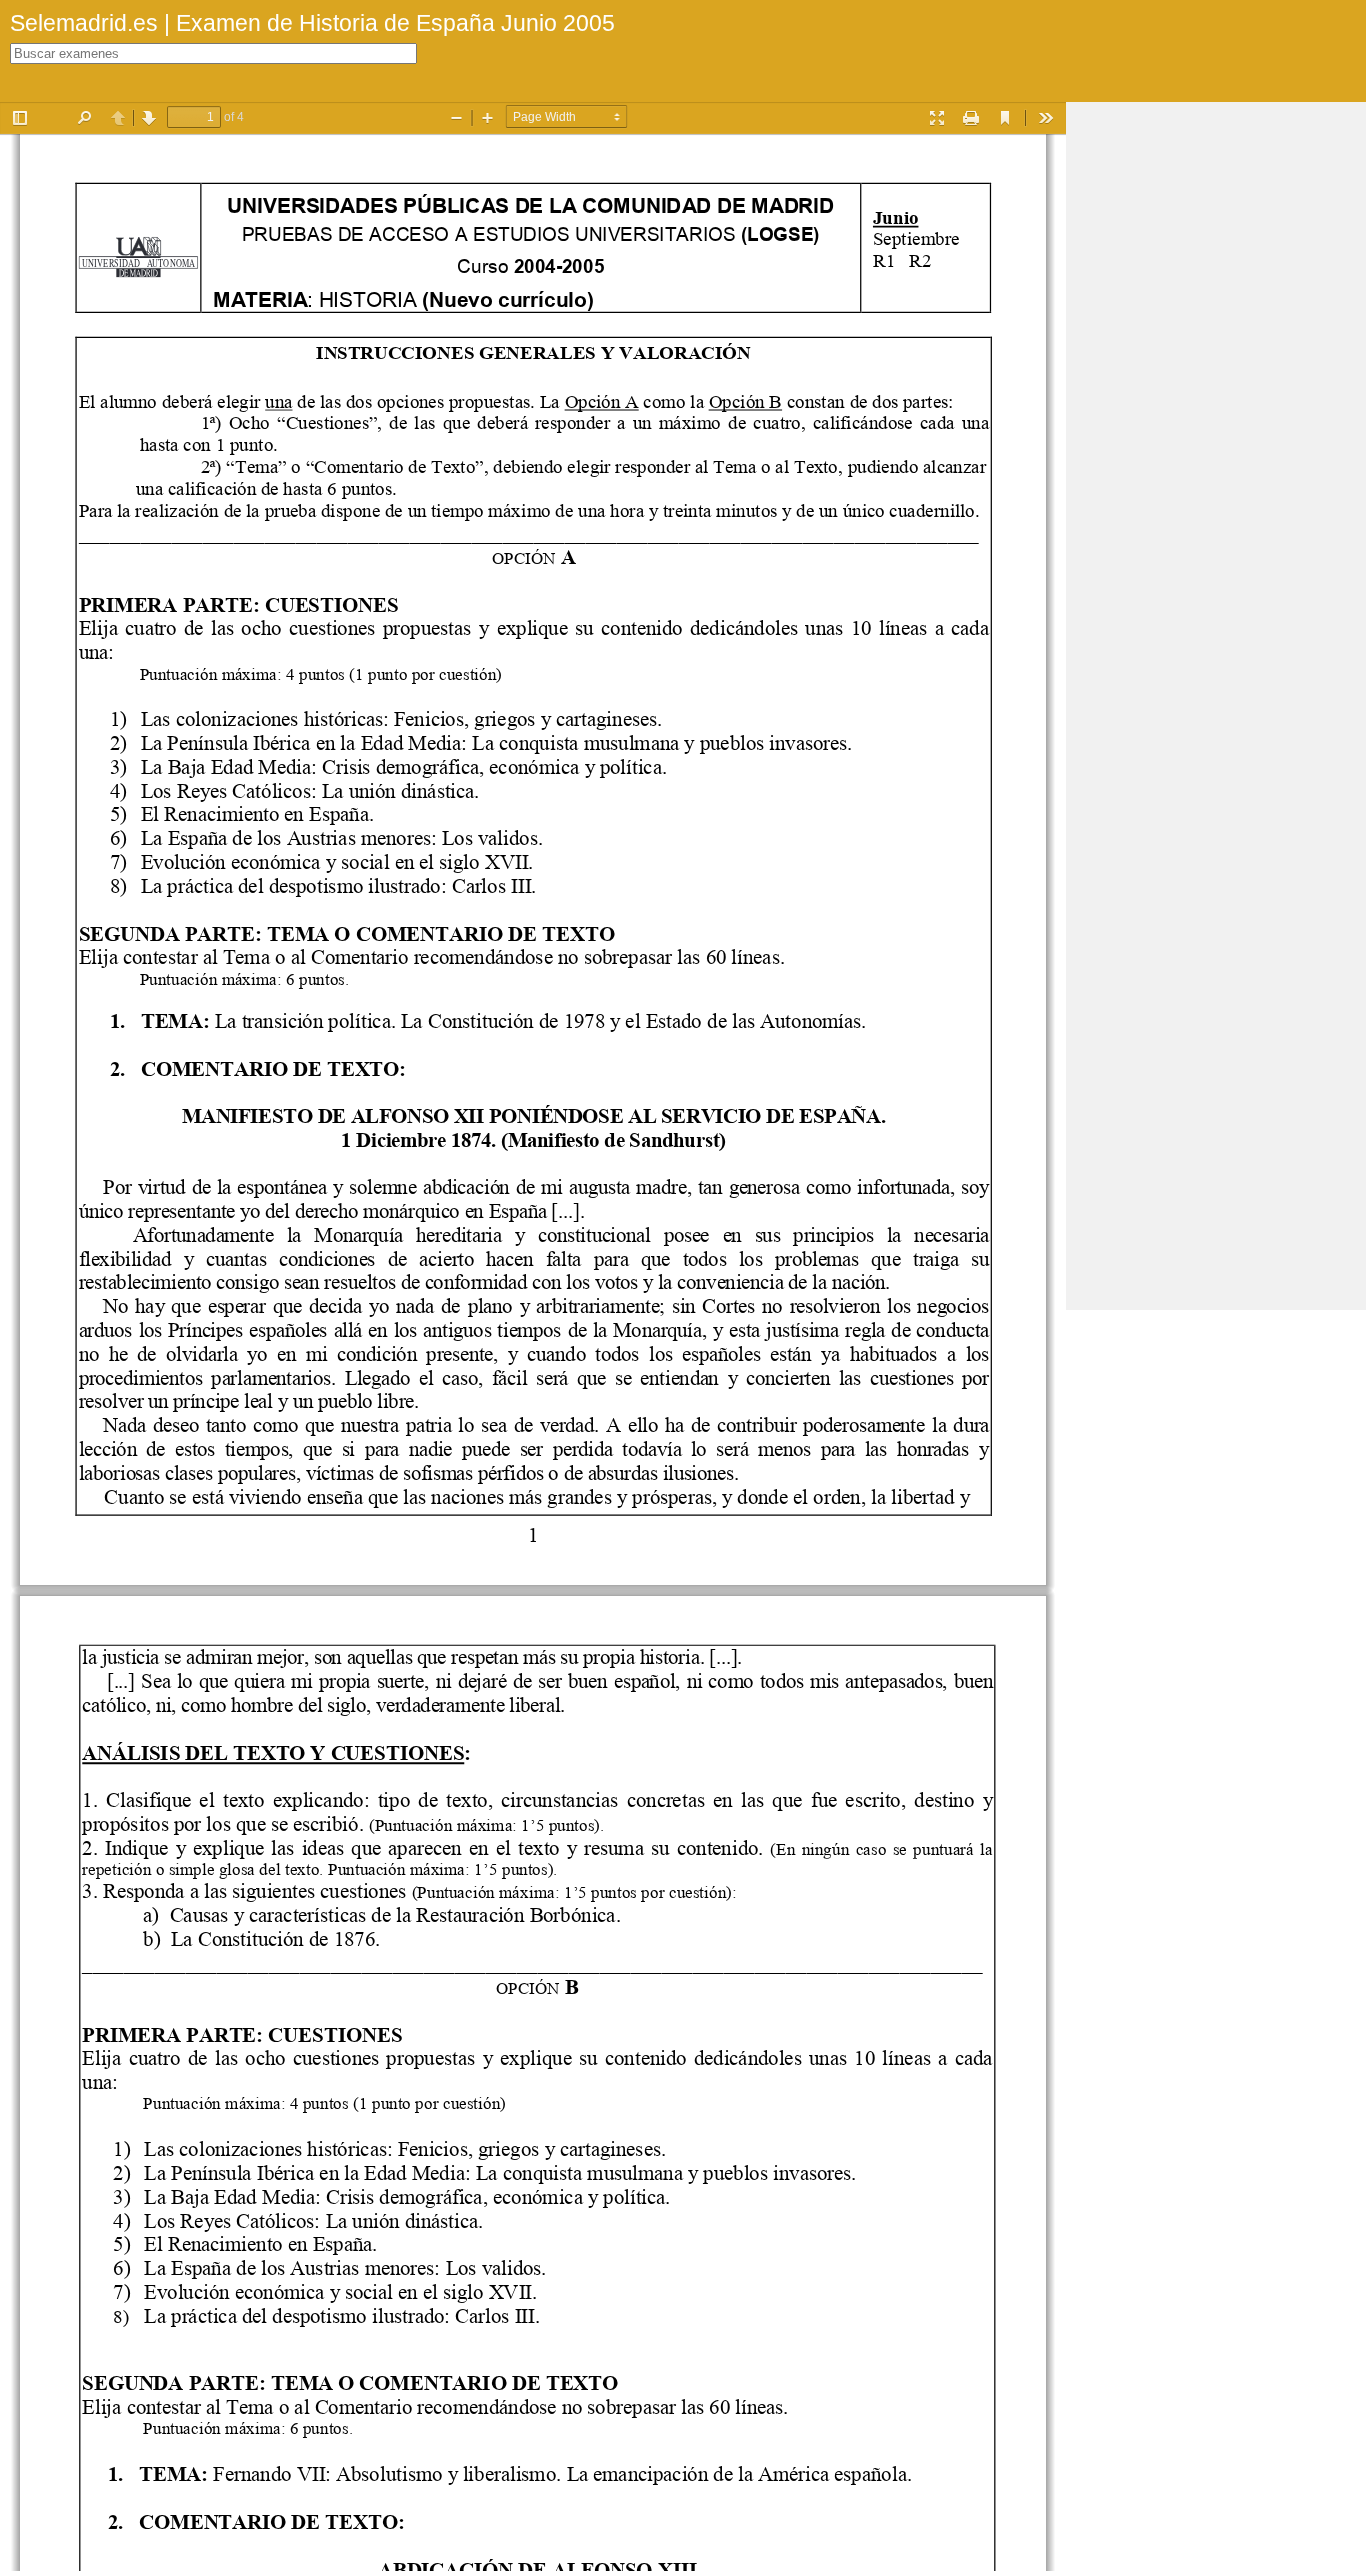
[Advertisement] (1216, 402)
